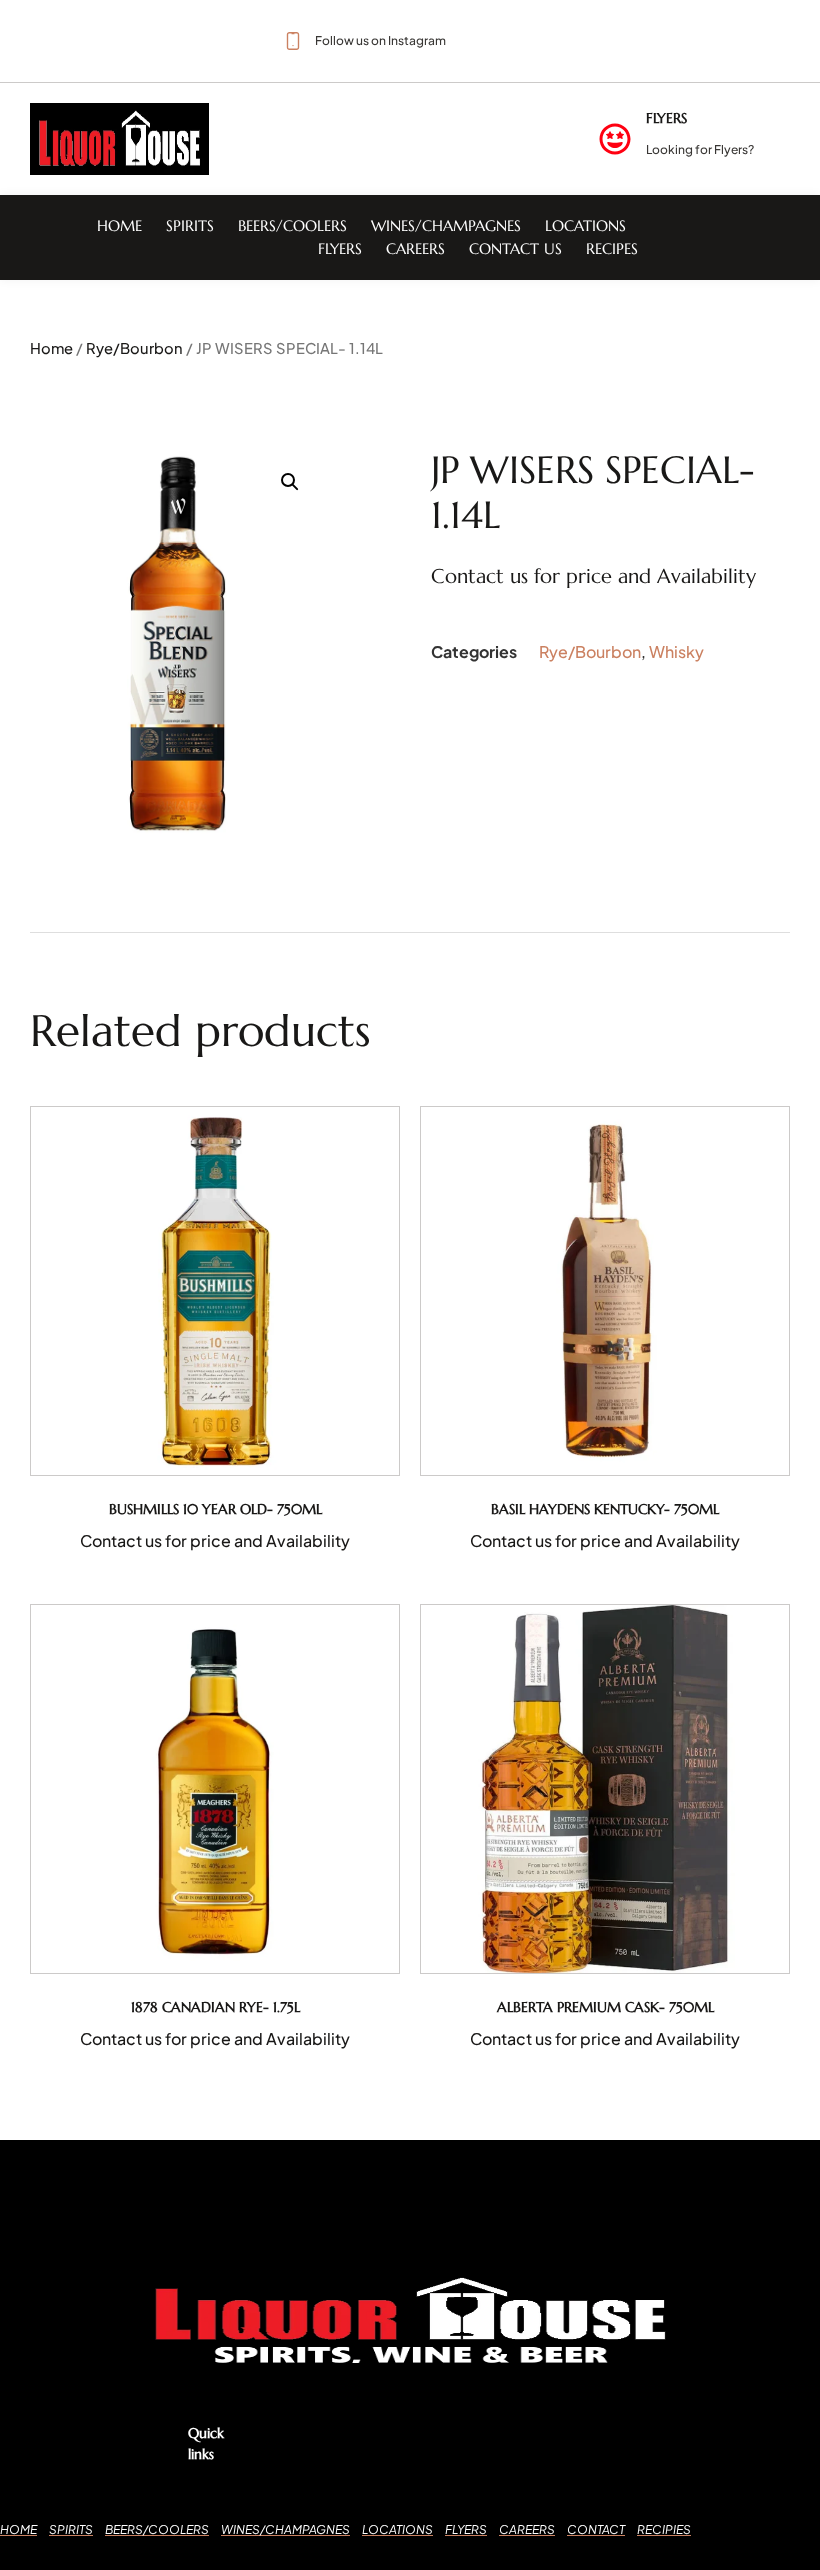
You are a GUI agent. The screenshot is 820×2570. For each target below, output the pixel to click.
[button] (290, 482)
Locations (585, 225)
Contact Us (515, 248)
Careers (415, 248)
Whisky (676, 651)
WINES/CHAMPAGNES (446, 225)
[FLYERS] (615, 139)
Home (119, 225)
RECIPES (612, 248)
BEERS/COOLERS (292, 225)
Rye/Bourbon (134, 348)
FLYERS (666, 118)
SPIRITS (190, 225)
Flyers (340, 248)
